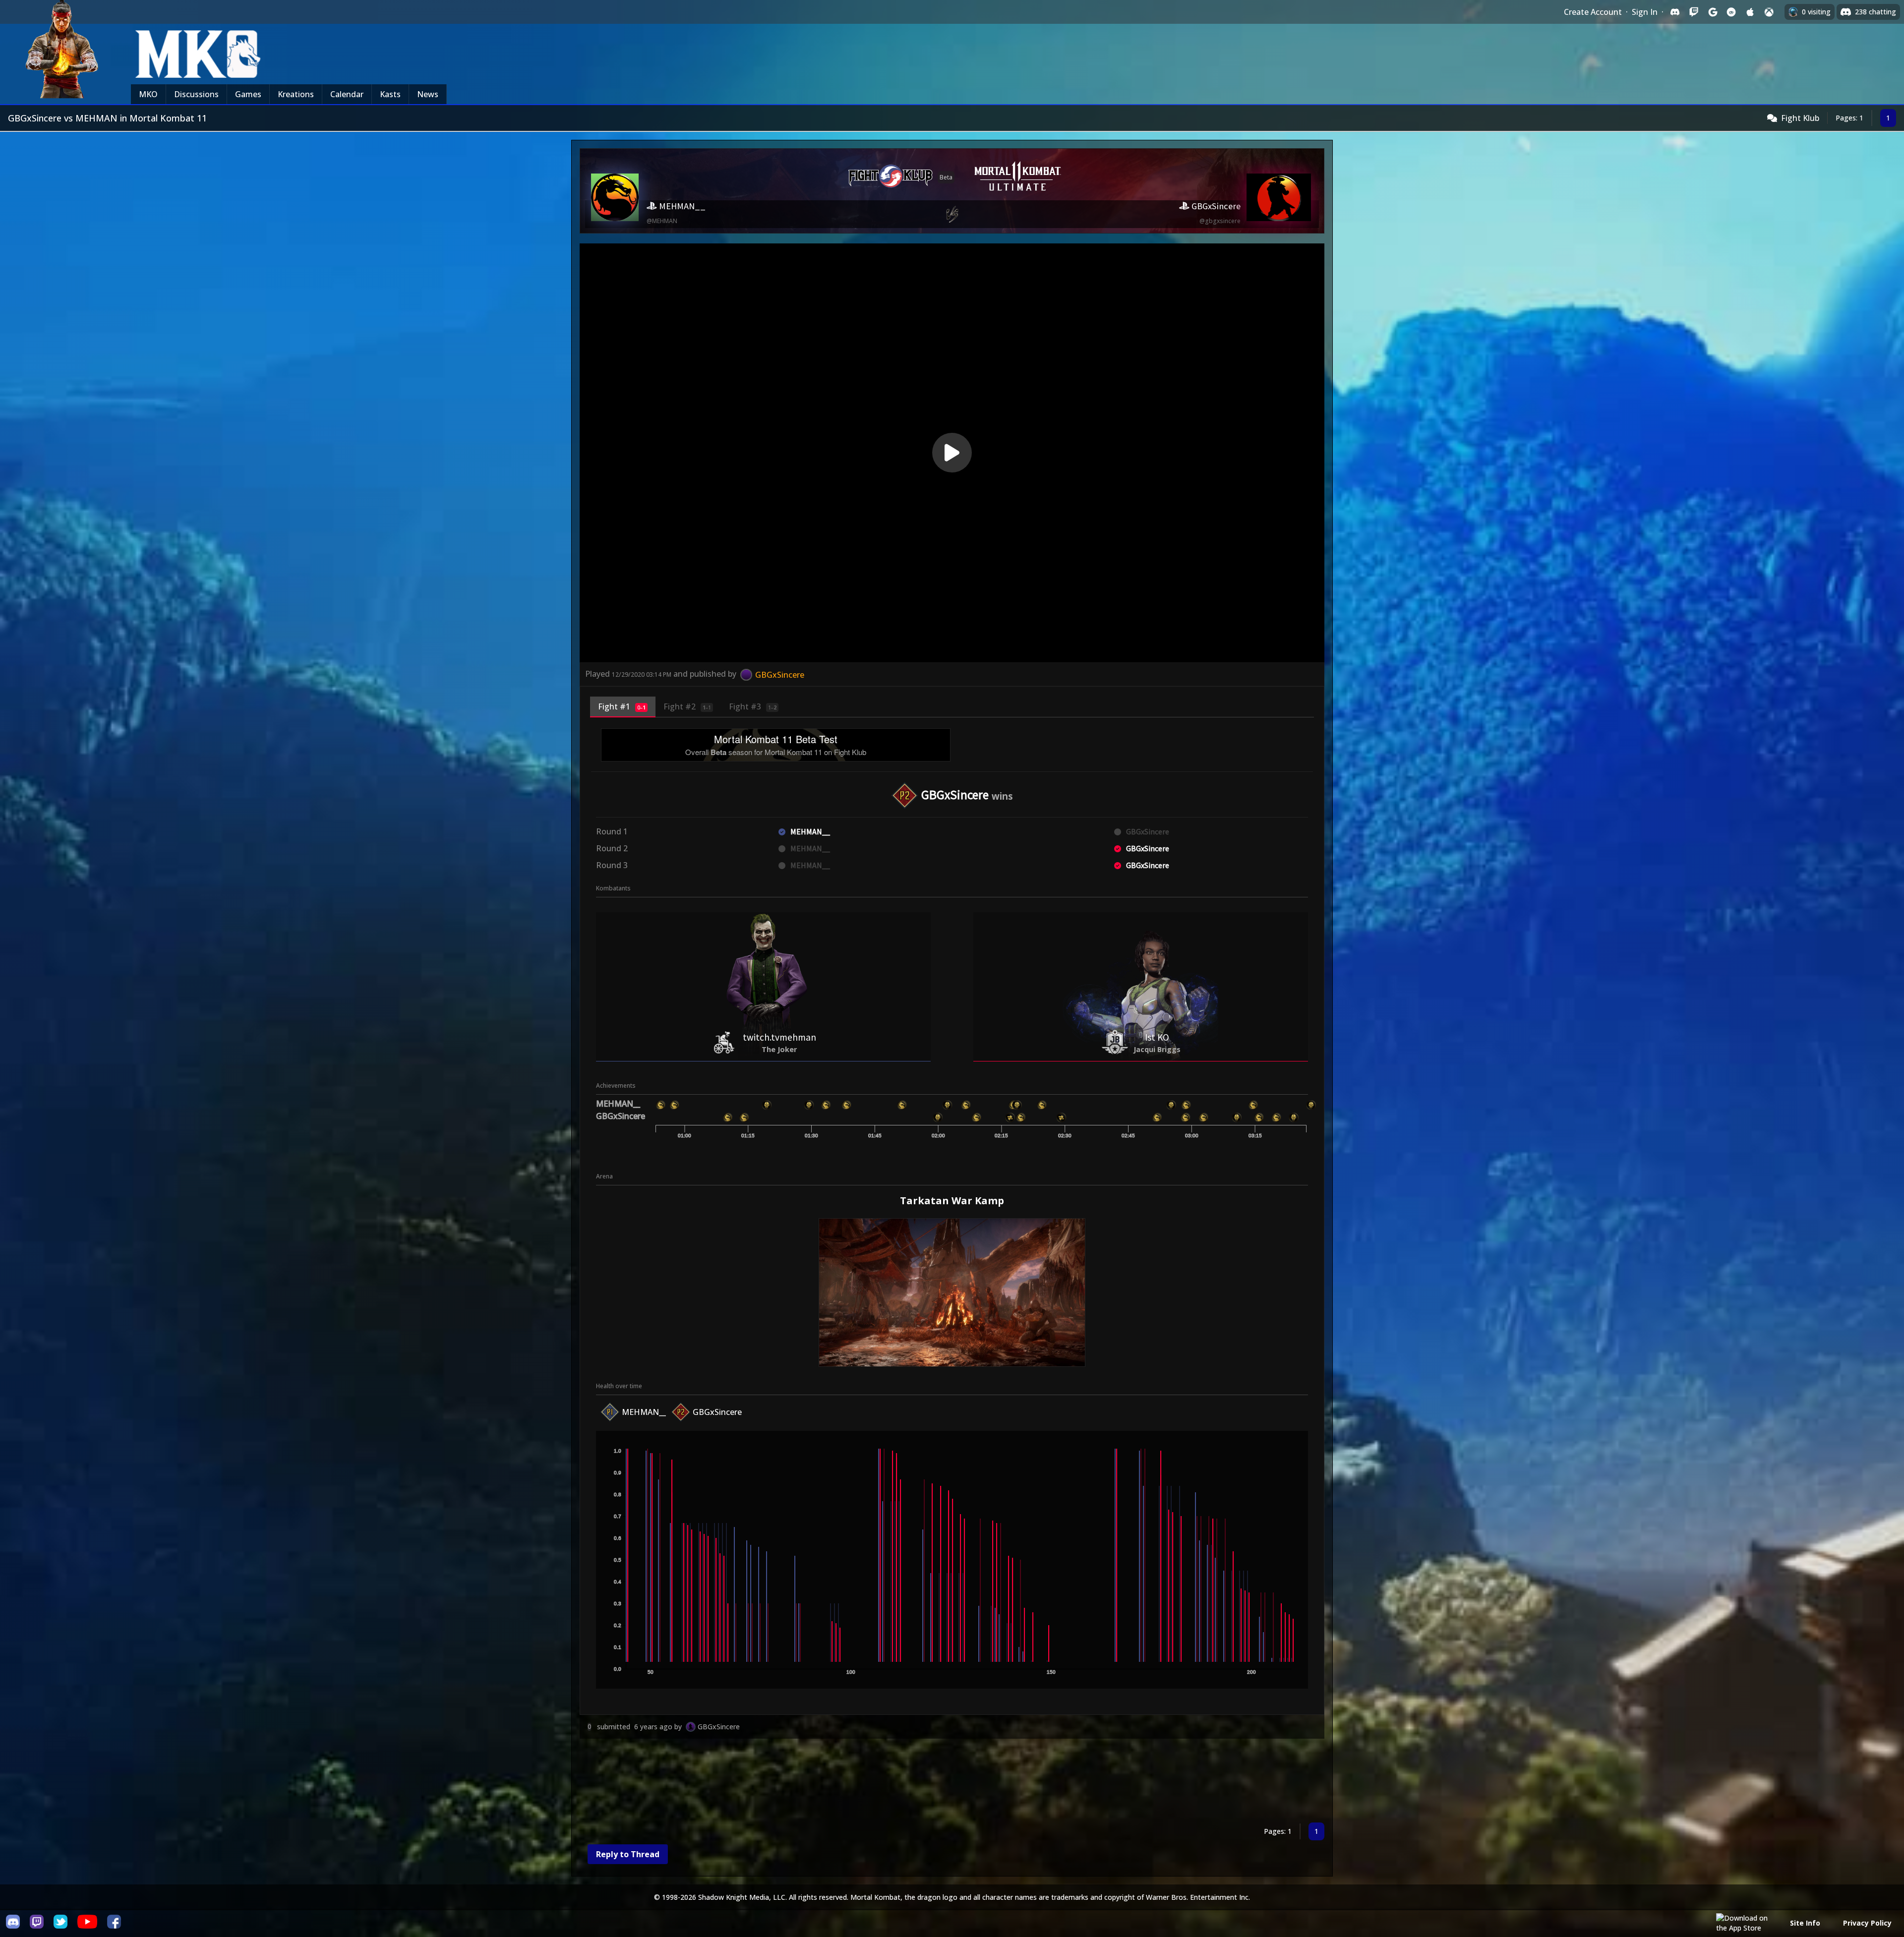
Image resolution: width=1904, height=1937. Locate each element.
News (428, 94)
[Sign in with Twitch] (1694, 12)
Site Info (1805, 1923)
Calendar (347, 94)
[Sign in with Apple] (1750, 12)
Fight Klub (1800, 118)
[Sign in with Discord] (1675, 12)
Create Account (1593, 12)
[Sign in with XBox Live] (1769, 12)
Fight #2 (687, 706)
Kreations (296, 94)
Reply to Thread (628, 1854)
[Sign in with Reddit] (1731, 12)
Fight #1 (622, 706)
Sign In (1645, 12)
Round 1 (612, 831)
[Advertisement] (877, 1783)
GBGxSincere (719, 1727)
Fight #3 (753, 706)
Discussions (196, 94)
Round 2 (612, 848)
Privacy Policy (1867, 1923)
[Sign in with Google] (1713, 12)
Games (248, 94)
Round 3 (612, 865)
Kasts (390, 94)
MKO (148, 94)
